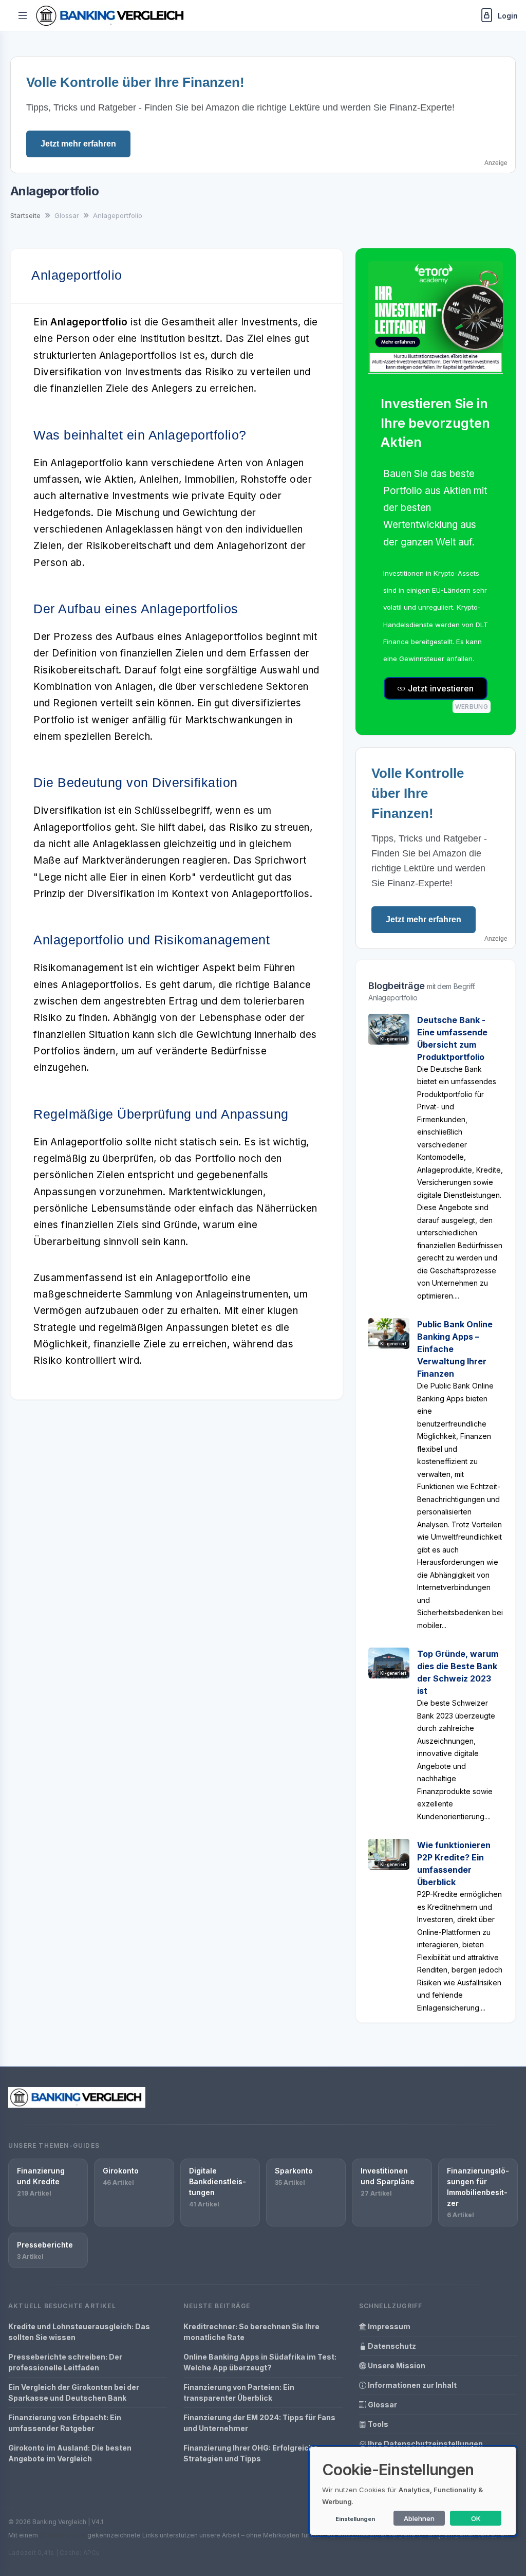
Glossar (382, 2405)
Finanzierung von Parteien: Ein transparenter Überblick (239, 2392)
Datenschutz (391, 2346)
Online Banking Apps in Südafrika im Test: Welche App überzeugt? (260, 2362)
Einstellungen (355, 2519)
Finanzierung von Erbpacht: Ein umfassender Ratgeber (65, 2423)
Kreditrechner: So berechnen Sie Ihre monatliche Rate (251, 2332)
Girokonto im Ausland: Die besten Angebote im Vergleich (70, 2453)
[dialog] (413, 2491)
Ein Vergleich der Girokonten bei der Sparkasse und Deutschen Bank (74, 2392)
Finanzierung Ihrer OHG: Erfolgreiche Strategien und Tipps (251, 2453)
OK (476, 2518)
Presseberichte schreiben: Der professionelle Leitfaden (65, 2362)
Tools (377, 2424)
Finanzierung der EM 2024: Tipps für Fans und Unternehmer (259, 2423)
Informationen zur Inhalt (411, 2385)
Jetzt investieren (440, 688)
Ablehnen (419, 2518)
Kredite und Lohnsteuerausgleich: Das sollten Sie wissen (79, 2332)
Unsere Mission (396, 2365)
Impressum (388, 2326)
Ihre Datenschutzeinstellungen (425, 2444)
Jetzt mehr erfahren (78, 144)
